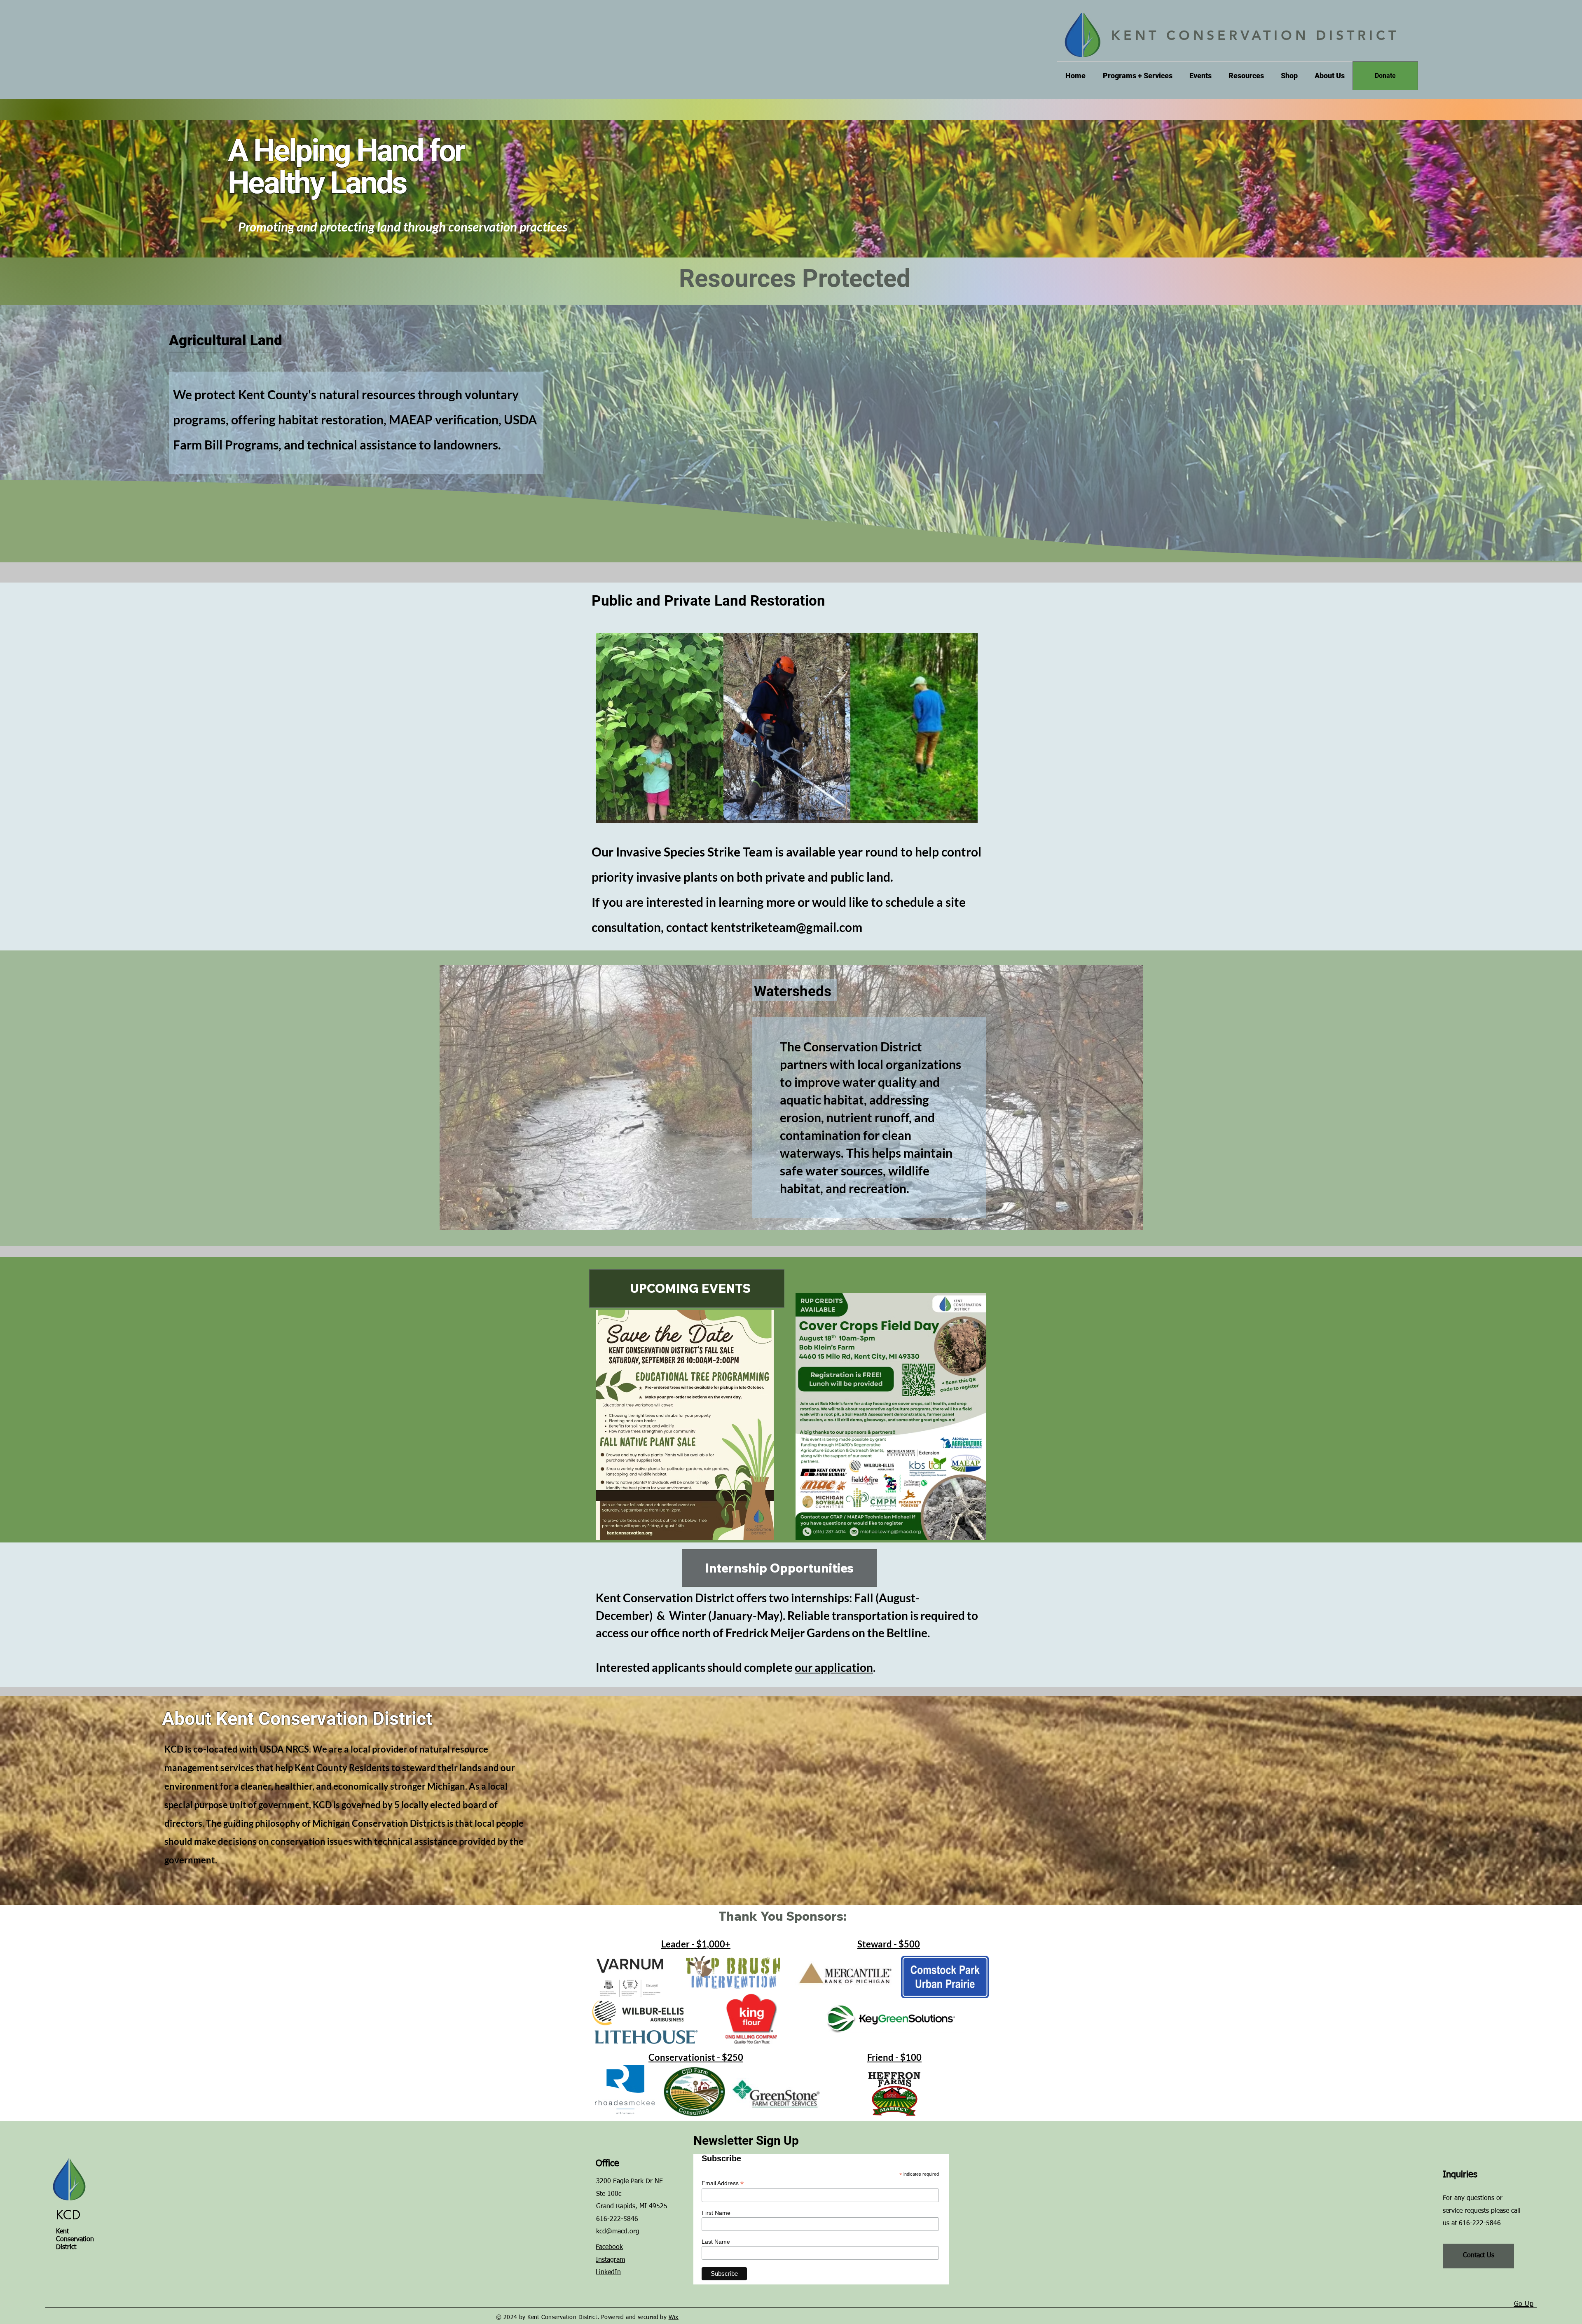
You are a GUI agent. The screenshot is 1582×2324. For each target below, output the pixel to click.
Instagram (610, 2260)
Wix (674, 2317)
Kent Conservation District (75, 2240)
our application (834, 1667)
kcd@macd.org (618, 2232)
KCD (68, 2215)
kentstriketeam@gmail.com (786, 927)
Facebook (609, 2247)
